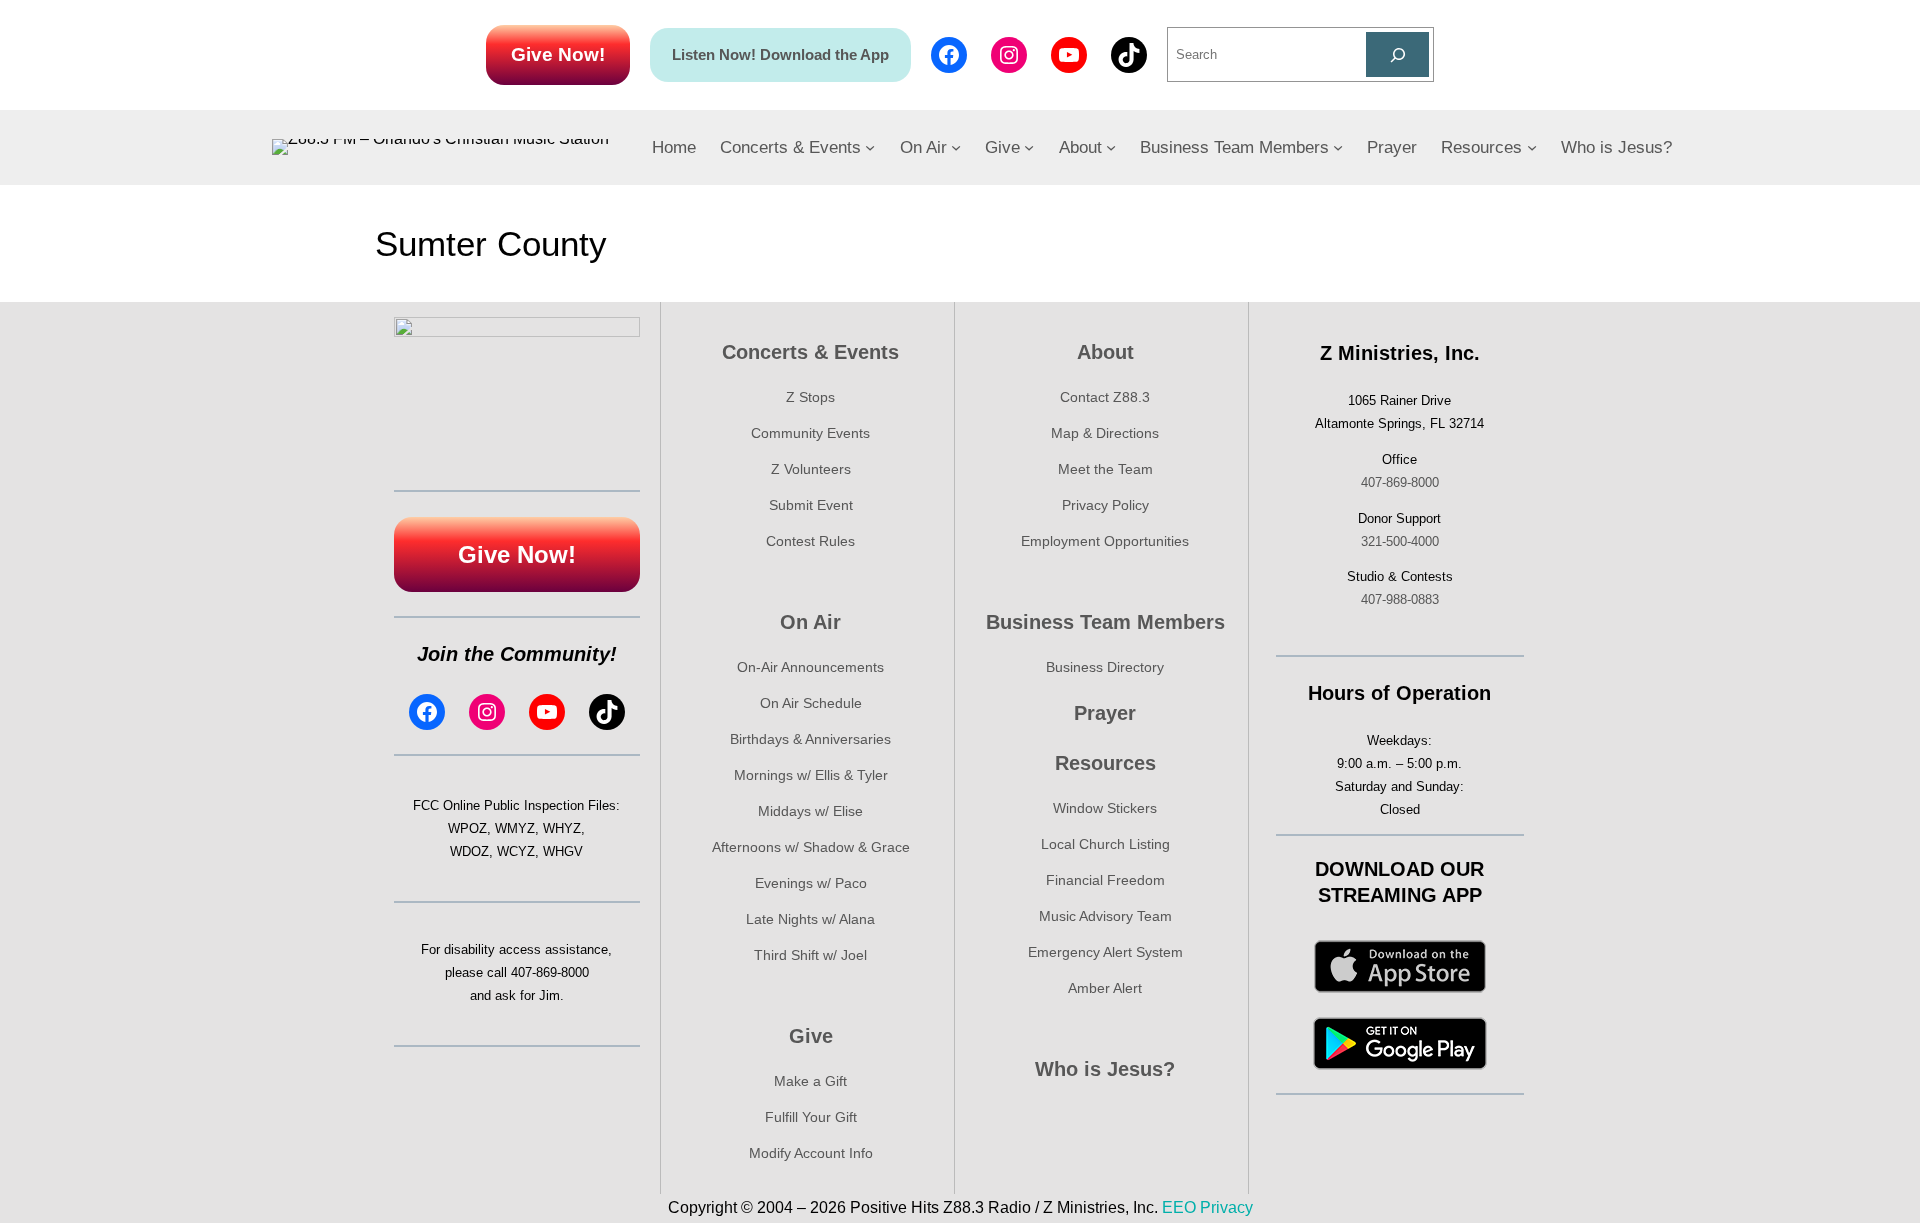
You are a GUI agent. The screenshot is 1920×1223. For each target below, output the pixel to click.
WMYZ (515, 828)
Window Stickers (1105, 808)
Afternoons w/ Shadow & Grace (811, 847)
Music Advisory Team (1105, 916)
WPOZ (467, 828)
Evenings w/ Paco (811, 883)
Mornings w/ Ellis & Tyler (811, 775)
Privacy (1226, 1207)
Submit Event (811, 505)
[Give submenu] (1029, 147)
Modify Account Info (811, 1153)
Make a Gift (810, 1081)
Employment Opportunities (1105, 541)
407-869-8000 (550, 972)
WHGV (563, 851)
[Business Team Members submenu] (1338, 147)
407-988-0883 (1400, 599)
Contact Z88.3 (1105, 397)
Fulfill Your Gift (811, 1117)
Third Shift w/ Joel (810, 955)
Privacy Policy (1105, 505)
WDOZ (469, 851)
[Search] (1397, 54)
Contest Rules (810, 541)
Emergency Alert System (1105, 952)
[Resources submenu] (1532, 147)
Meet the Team (1105, 469)
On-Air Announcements (810, 667)
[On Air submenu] (956, 147)
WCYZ (516, 851)
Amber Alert (1105, 988)
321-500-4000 (1400, 541)
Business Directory (1105, 667)
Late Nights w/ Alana (810, 919)
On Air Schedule (811, 703)
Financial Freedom (1105, 880)
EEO (1179, 1207)
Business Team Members (1105, 622)
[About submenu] (1111, 147)
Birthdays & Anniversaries (810, 739)
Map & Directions (1105, 433)
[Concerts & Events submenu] (870, 147)
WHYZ (562, 828)
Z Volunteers (811, 469)
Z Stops (810, 397)
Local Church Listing (1105, 844)
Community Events (810, 433)
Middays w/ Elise (810, 811)
